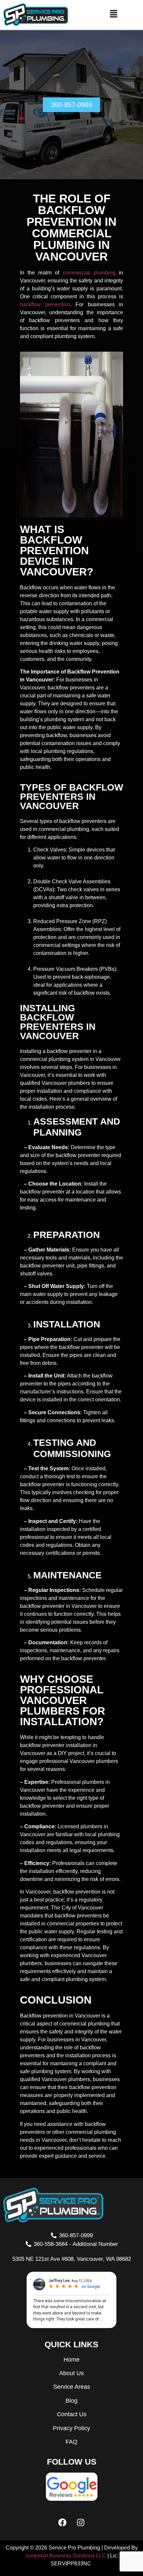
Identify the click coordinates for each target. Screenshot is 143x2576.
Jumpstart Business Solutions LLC (66, 2556)
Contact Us (72, 2414)
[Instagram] (81, 2522)
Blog (71, 2401)
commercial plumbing (89, 273)
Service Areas (72, 2387)
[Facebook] (63, 2522)
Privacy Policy (71, 2428)
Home (71, 2360)
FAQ (71, 2442)
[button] (113, 15)
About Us (71, 2373)
